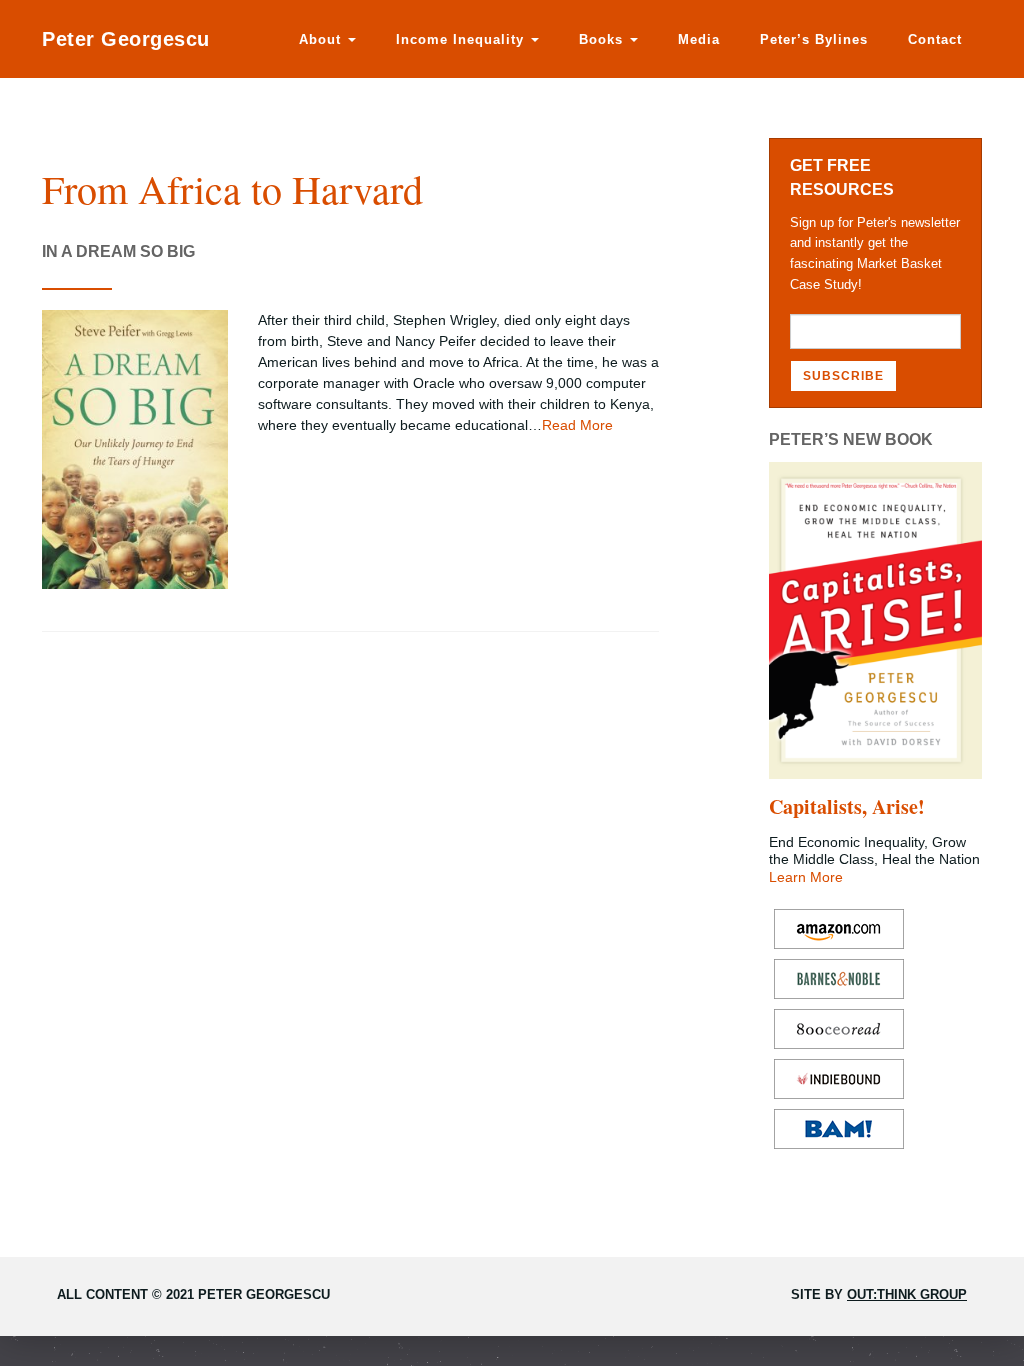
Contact (935, 39)
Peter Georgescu (126, 39)
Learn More (806, 877)
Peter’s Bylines (814, 39)
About (322, 39)
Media (699, 39)
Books (603, 39)
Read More (577, 425)
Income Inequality (462, 39)
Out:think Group (907, 1294)
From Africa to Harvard (232, 188)
